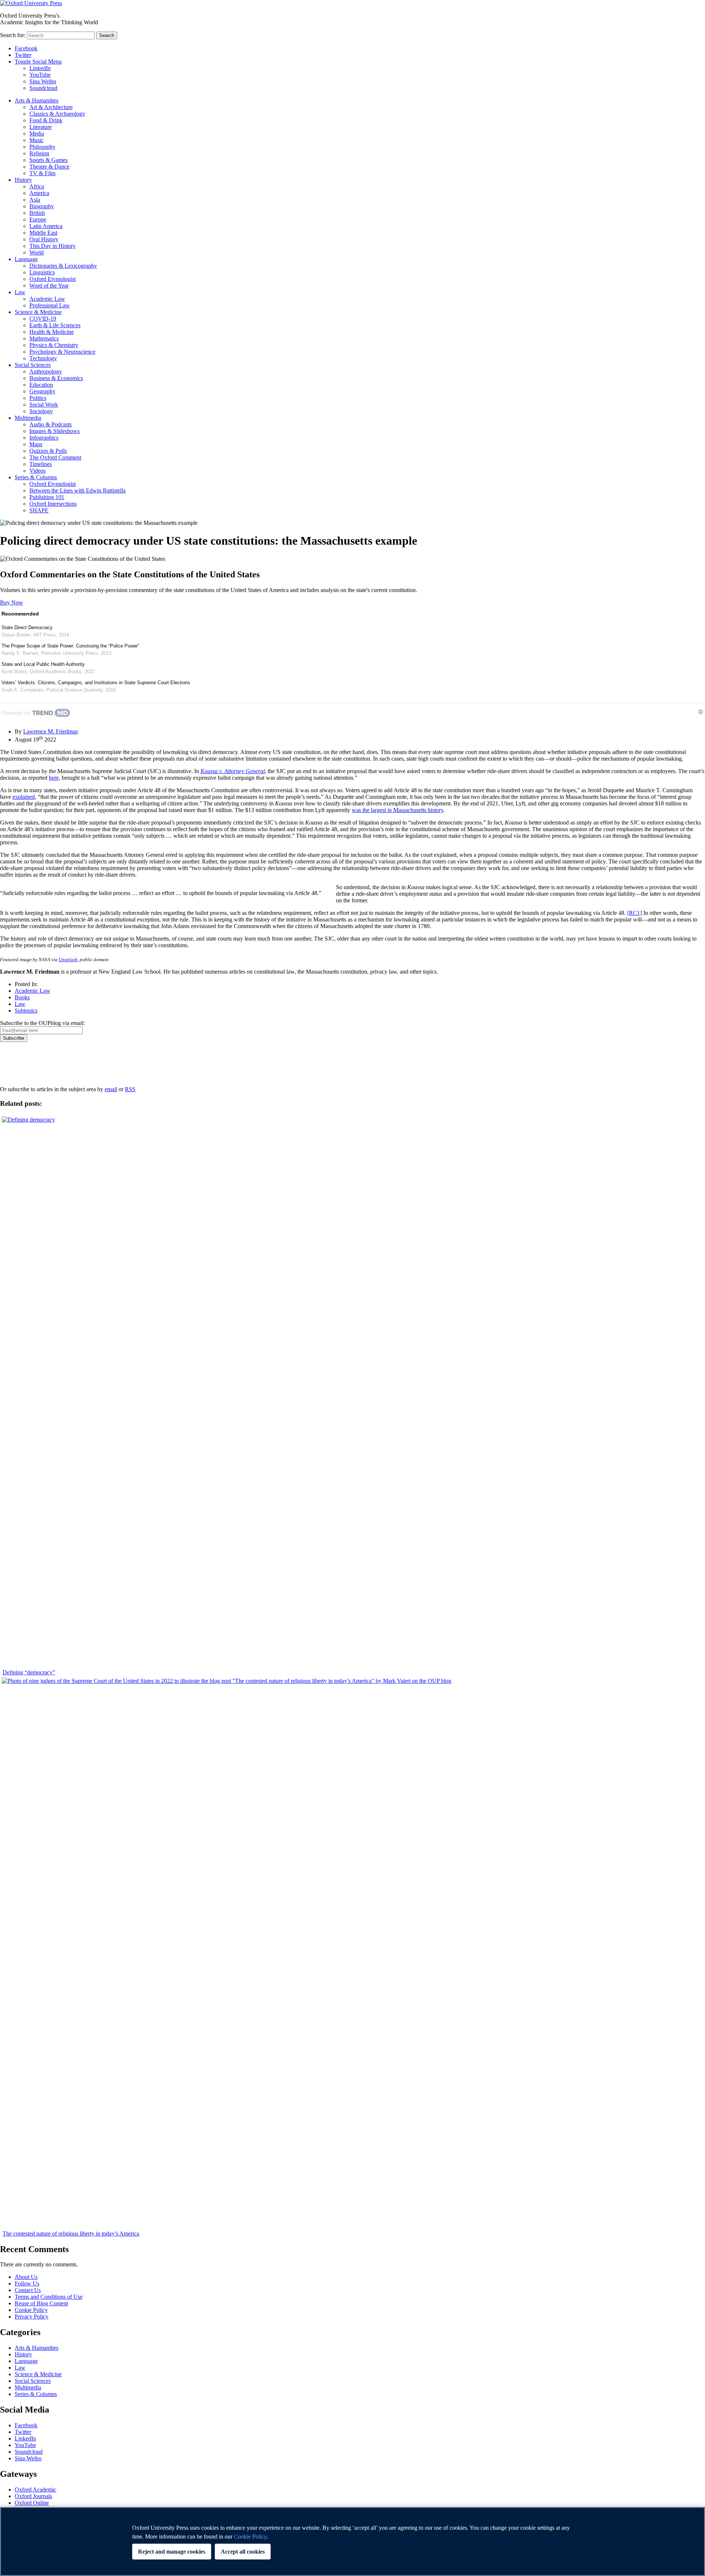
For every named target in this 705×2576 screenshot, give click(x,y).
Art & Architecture (51, 107)
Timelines (41, 464)
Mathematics (44, 338)
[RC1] (634, 913)
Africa (37, 186)
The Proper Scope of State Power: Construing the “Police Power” (70, 646)
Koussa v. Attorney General (233, 771)
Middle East (43, 233)
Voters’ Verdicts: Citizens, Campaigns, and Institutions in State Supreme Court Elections (96, 683)
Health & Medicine (52, 332)
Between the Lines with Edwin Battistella (77, 490)
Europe (38, 219)
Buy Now (12, 602)
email (111, 1089)
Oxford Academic (35, 2490)
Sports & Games (48, 160)
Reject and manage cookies (172, 2552)
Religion (39, 153)
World (37, 252)
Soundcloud (43, 88)
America (39, 193)
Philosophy (42, 147)
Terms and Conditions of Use (49, 2297)
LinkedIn (40, 68)
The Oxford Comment (55, 457)
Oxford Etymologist (53, 279)
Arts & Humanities (37, 100)
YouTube (40, 75)
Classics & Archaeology (57, 114)
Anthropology (46, 371)
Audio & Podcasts (50, 424)
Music (37, 140)
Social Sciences (33, 365)
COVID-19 (43, 319)
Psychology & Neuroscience (62, 352)
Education (41, 385)
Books (22, 997)
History (23, 180)
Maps (36, 444)
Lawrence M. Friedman (50, 731)
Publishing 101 (47, 497)
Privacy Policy (21, 1067)
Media (37, 134)
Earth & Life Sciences (55, 325)
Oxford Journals (33, 2496)
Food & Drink (46, 120)
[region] (352, 2541)
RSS (130, 1089)
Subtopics (26, 1011)
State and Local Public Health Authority (43, 664)
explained (24, 797)
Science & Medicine (38, 312)
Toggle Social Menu (38, 62)
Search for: (13, 35)
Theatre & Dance (49, 167)
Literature (41, 127)
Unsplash (68, 959)
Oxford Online (32, 2503)
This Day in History (53, 246)
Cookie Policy (31, 2310)
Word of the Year (49, 286)
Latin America (46, 226)
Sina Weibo (43, 81)
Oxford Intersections (53, 504)
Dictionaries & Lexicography (63, 266)
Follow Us (27, 2283)
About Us (26, 2277)
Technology (43, 358)
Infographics (44, 438)
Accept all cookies (243, 2552)
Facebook (26, 48)
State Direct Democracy (27, 627)
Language (26, 259)
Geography (42, 391)
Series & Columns (36, 477)
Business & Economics (56, 378)
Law (20, 292)
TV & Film (42, 173)
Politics (38, 398)
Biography (42, 206)
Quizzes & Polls (48, 451)
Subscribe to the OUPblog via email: (42, 1023)
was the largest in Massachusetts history (397, 810)
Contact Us (28, 2290)
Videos (37, 471)
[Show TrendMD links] (701, 712)
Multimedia (28, 418)
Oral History (44, 239)
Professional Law (50, 305)
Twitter (23, 55)
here (54, 778)
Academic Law (47, 299)
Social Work (44, 405)
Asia (35, 200)
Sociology (41, 411)
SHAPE (39, 510)
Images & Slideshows (55, 431)
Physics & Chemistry (54, 345)
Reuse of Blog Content (41, 2303)
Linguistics (42, 272)
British (37, 213)
